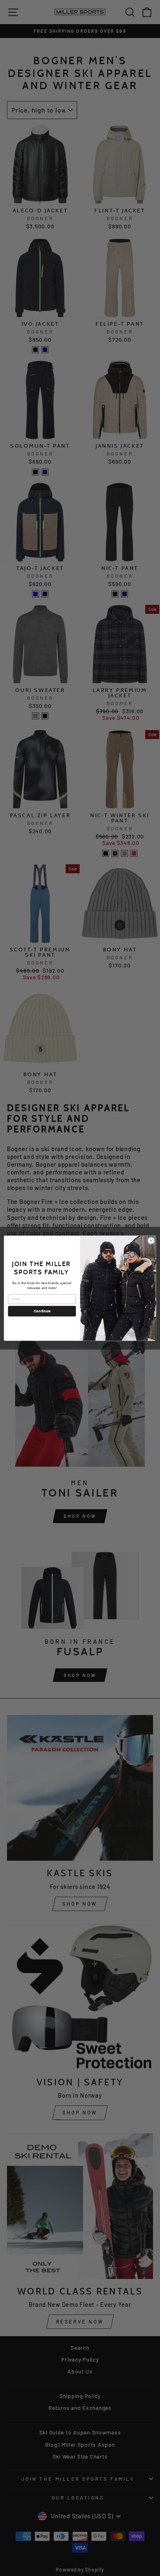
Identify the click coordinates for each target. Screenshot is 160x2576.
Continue (42, 1311)
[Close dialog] (151, 1241)
